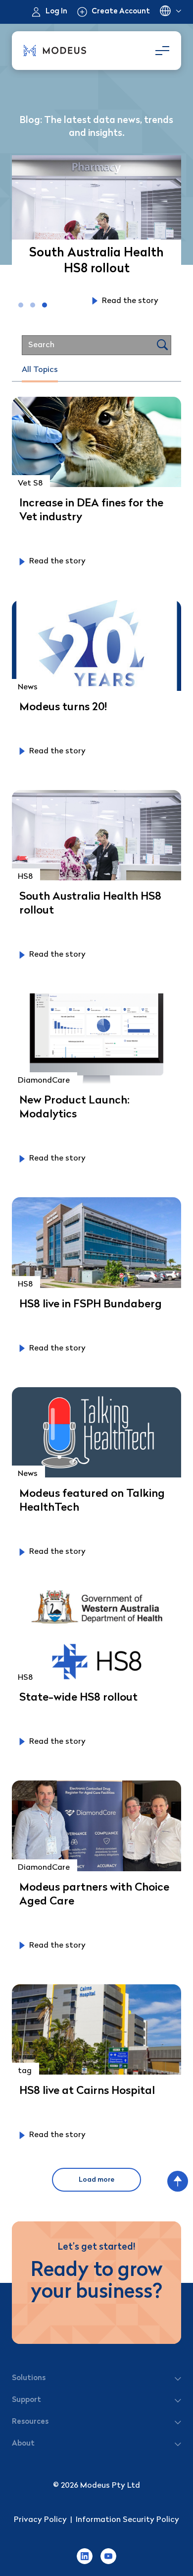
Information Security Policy (127, 2520)
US (170, 12)
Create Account (121, 12)
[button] (21, 305)
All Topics (40, 370)
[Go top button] (178, 2181)
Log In (56, 12)
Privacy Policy (40, 2520)
